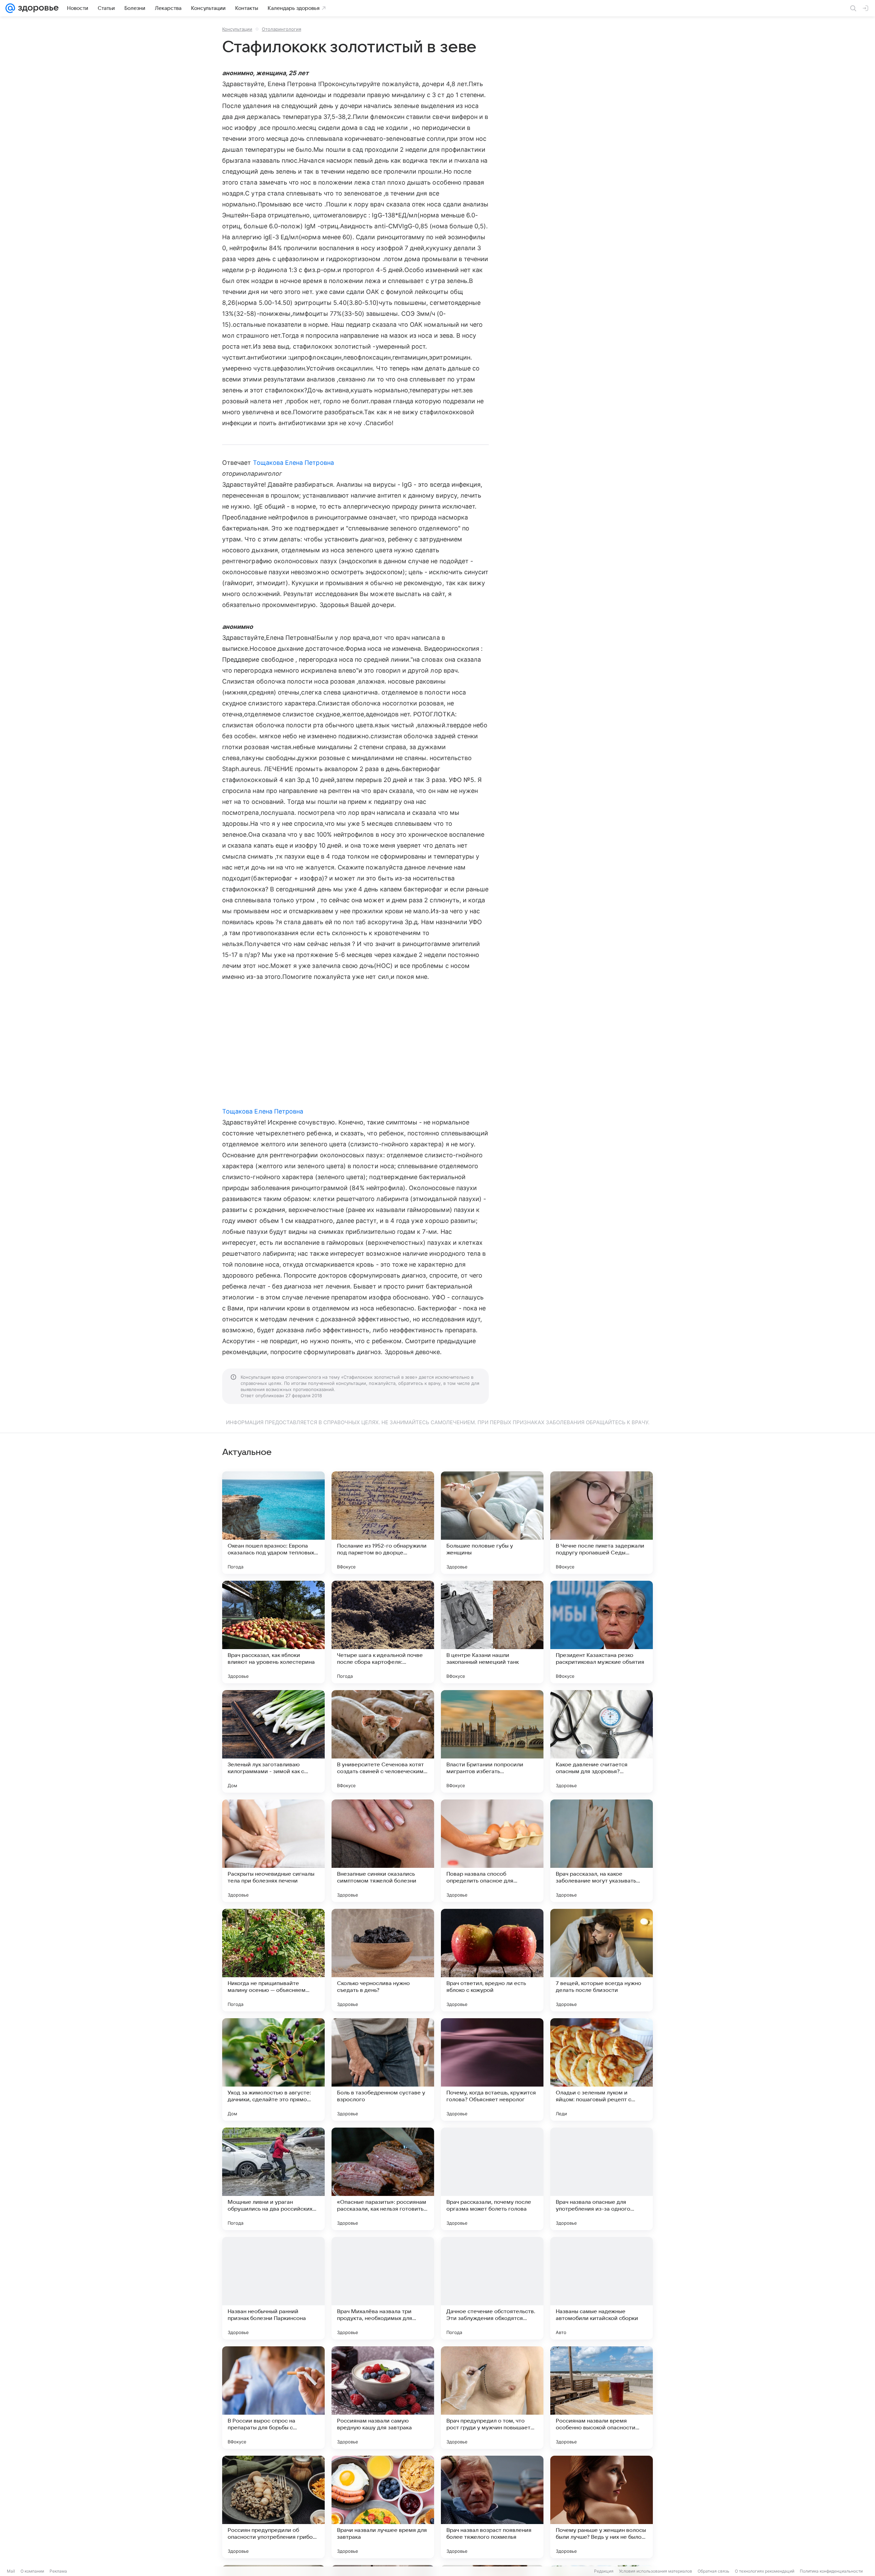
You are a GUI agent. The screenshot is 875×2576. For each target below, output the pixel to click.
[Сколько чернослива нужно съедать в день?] (383, 1960)
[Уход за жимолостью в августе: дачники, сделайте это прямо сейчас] (273, 2069)
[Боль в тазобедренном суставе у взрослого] (383, 2069)
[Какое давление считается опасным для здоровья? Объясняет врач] (602, 1741)
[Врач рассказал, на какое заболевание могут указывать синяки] (602, 1851)
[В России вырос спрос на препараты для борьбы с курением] (273, 2398)
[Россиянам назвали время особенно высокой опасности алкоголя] (602, 2398)
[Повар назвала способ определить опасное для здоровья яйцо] (492, 1851)
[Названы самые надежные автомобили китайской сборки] (602, 2288)
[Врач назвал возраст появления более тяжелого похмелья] (492, 2507)
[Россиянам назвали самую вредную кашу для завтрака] (383, 2398)
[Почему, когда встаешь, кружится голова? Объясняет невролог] (492, 2069)
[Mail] (10, 8)
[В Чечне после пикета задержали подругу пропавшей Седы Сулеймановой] (602, 1523)
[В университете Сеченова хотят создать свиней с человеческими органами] (383, 1741)
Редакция (604, 2571)
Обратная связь (714, 2571)
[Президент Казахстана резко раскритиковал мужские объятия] (602, 1632)
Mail (11, 2571)
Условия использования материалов (656, 2571)
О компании (32, 2571)
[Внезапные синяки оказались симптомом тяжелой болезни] (383, 1851)
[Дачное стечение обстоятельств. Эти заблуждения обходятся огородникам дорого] (492, 2288)
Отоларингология (281, 29)
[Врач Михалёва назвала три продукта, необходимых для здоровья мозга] (383, 2288)
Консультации (237, 29)
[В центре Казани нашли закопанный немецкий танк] (492, 1632)
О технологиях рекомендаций (765, 2571)
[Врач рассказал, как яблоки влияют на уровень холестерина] (273, 1632)
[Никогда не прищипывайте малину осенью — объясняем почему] (273, 1960)
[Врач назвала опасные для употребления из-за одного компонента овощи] (602, 2179)
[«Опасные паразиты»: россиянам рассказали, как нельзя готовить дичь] (383, 2179)
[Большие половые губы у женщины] (492, 1523)
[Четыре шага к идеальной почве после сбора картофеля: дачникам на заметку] (383, 1632)
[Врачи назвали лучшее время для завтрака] (383, 2507)
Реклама (58, 2571)
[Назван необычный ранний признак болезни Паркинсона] (273, 2288)
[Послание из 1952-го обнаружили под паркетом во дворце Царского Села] (383, 1523)
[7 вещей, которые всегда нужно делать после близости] (602, 1960)
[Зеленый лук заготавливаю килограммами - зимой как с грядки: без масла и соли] (273, 1741)
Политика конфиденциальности (831, 2571)
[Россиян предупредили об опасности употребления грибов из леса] (273, 2507)
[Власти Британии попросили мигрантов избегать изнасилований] (492, 1741)
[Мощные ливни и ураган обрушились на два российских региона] (273, 2179)
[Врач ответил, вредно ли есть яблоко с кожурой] (492, 1960)
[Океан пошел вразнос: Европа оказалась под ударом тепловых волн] (273, 1523)
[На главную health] (37, 8)
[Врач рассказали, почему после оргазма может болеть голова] (492, 2179)
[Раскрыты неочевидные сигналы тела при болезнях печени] (273, 1851)
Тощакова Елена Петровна (293, 463)
